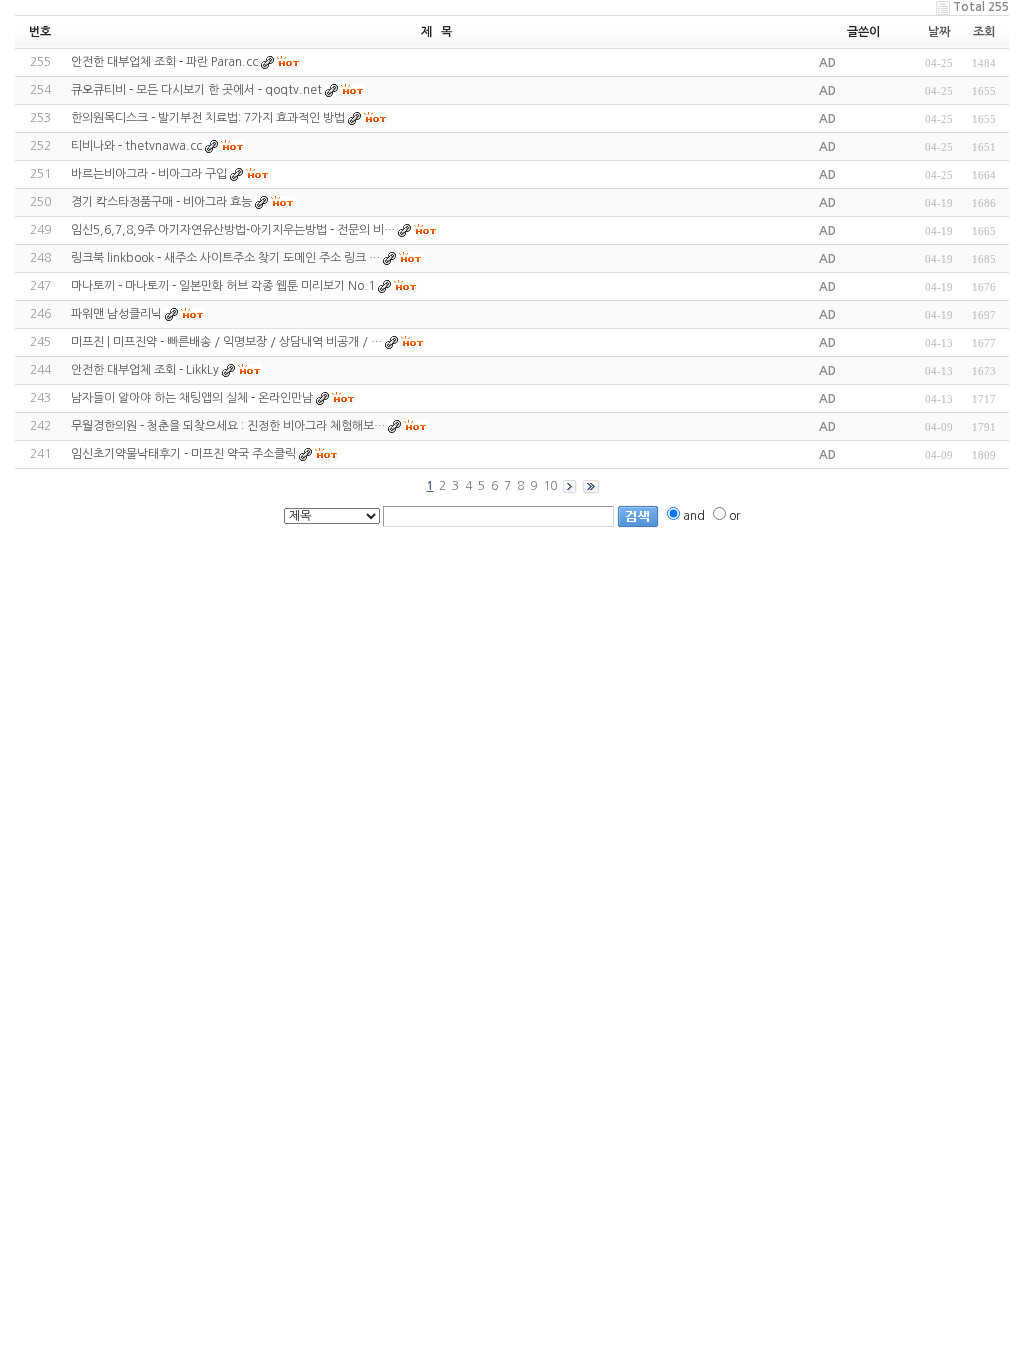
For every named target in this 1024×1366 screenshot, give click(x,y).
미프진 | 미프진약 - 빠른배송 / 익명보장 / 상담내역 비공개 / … (226, 342)
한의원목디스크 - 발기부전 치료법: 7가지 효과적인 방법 (208, 118)
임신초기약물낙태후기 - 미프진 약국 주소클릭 (183, 454)
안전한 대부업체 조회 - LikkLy (145, 370)
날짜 (939, 32)
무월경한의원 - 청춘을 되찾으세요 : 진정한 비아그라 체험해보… (228, 426)
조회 (984, 32)
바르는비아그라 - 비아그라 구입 (149, 174)
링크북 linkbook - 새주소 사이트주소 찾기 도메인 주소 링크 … (225, 258)
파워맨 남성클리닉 (116, 314)
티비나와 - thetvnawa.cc (136, 146)
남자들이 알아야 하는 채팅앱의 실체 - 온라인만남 (192, 398)
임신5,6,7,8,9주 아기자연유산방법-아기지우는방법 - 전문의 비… (233, 230)
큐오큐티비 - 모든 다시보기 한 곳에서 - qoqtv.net (196, 90)
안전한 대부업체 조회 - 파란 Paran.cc (164, 62)
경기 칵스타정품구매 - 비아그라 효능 (161, 202)
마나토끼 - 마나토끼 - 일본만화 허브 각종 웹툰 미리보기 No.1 (223, 286)
